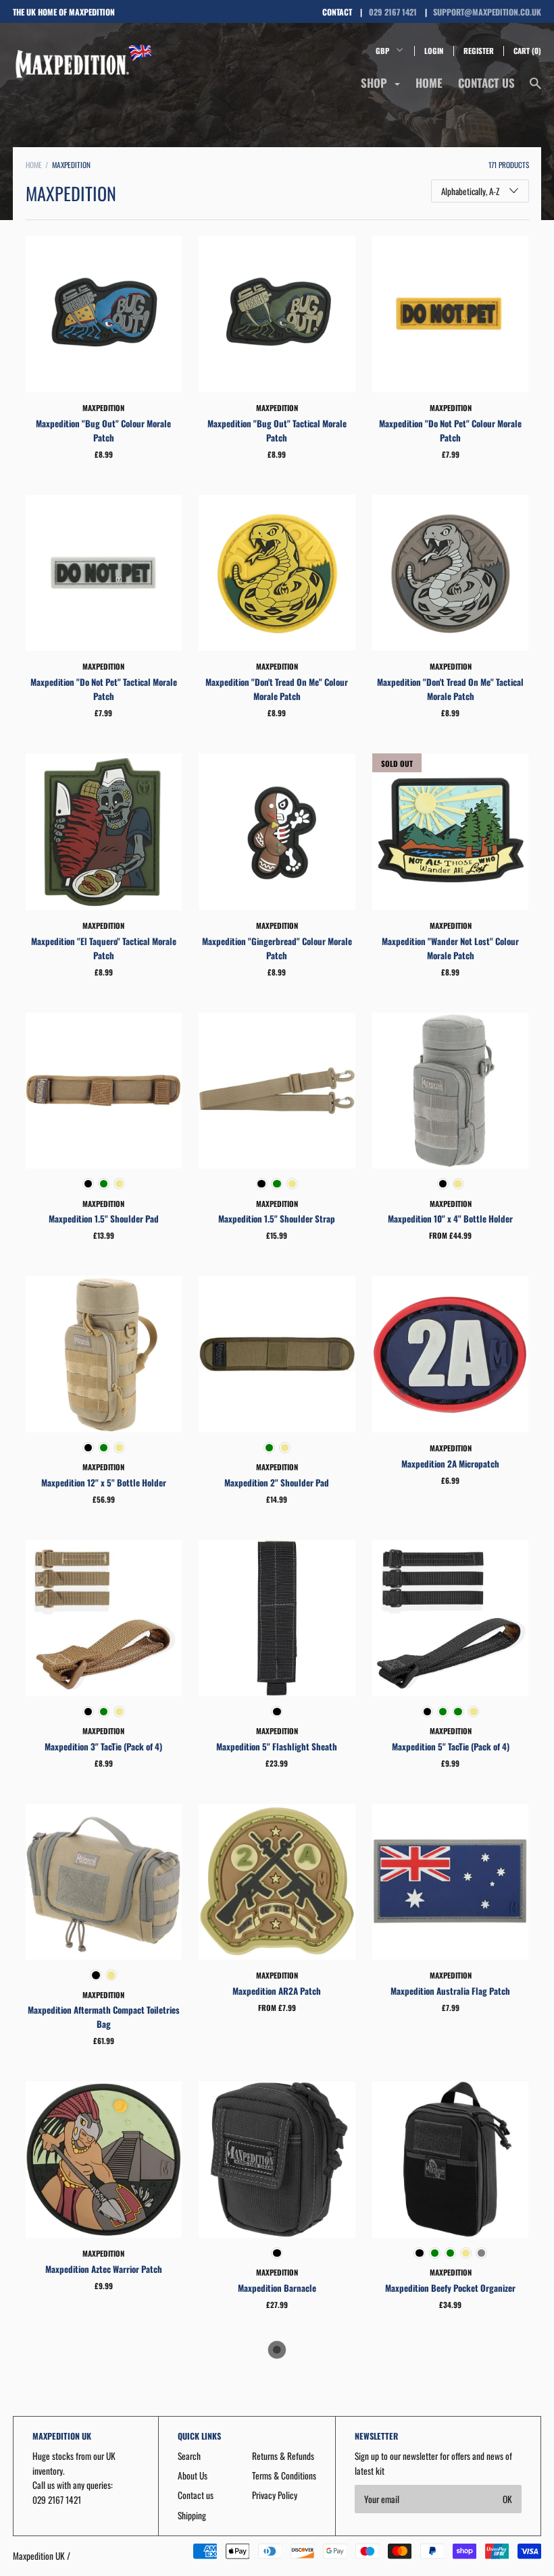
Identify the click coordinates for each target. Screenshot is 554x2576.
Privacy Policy (275, 2495)
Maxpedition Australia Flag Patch (450, 1991)
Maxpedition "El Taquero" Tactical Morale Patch (104, 948)
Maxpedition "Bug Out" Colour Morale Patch (103, 430)
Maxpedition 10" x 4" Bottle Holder (450, 1218)
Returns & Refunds (283, 2456)
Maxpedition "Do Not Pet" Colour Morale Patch (450, 430)
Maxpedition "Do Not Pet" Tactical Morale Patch (104, 689)
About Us (193, 2475)
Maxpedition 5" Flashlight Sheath (277, 1746)
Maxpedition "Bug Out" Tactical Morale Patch (277, 430)
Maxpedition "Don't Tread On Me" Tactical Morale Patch (450, 689)
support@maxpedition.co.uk (487, 12)
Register (479, 51)
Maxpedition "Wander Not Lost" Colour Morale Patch (450, 948)
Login (434, 51)
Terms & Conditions (284, 2475)
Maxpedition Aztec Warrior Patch (104, 2269)
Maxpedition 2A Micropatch (450, 1464)
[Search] (535, 89)
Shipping (192, 2515)
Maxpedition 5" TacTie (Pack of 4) (451, 1746)
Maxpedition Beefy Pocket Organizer (450, 2288)
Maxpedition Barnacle (277, 2288)
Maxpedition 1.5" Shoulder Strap (277, 1218)
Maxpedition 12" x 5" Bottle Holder (104, 1482)
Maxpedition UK (39, 2556)
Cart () (527, 51)
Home (429, 83)
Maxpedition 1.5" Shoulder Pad (104, 1218)
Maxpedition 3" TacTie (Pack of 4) (103, 1746)
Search (189, 2456)
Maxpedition (103, 408)
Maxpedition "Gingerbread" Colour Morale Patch (277, 948)
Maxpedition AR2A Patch (277, 1991)
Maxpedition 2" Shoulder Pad (277, 1482)
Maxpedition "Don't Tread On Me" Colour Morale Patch (277, 689)
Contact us (486, 83)
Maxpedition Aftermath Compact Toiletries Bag (104, 2017)
